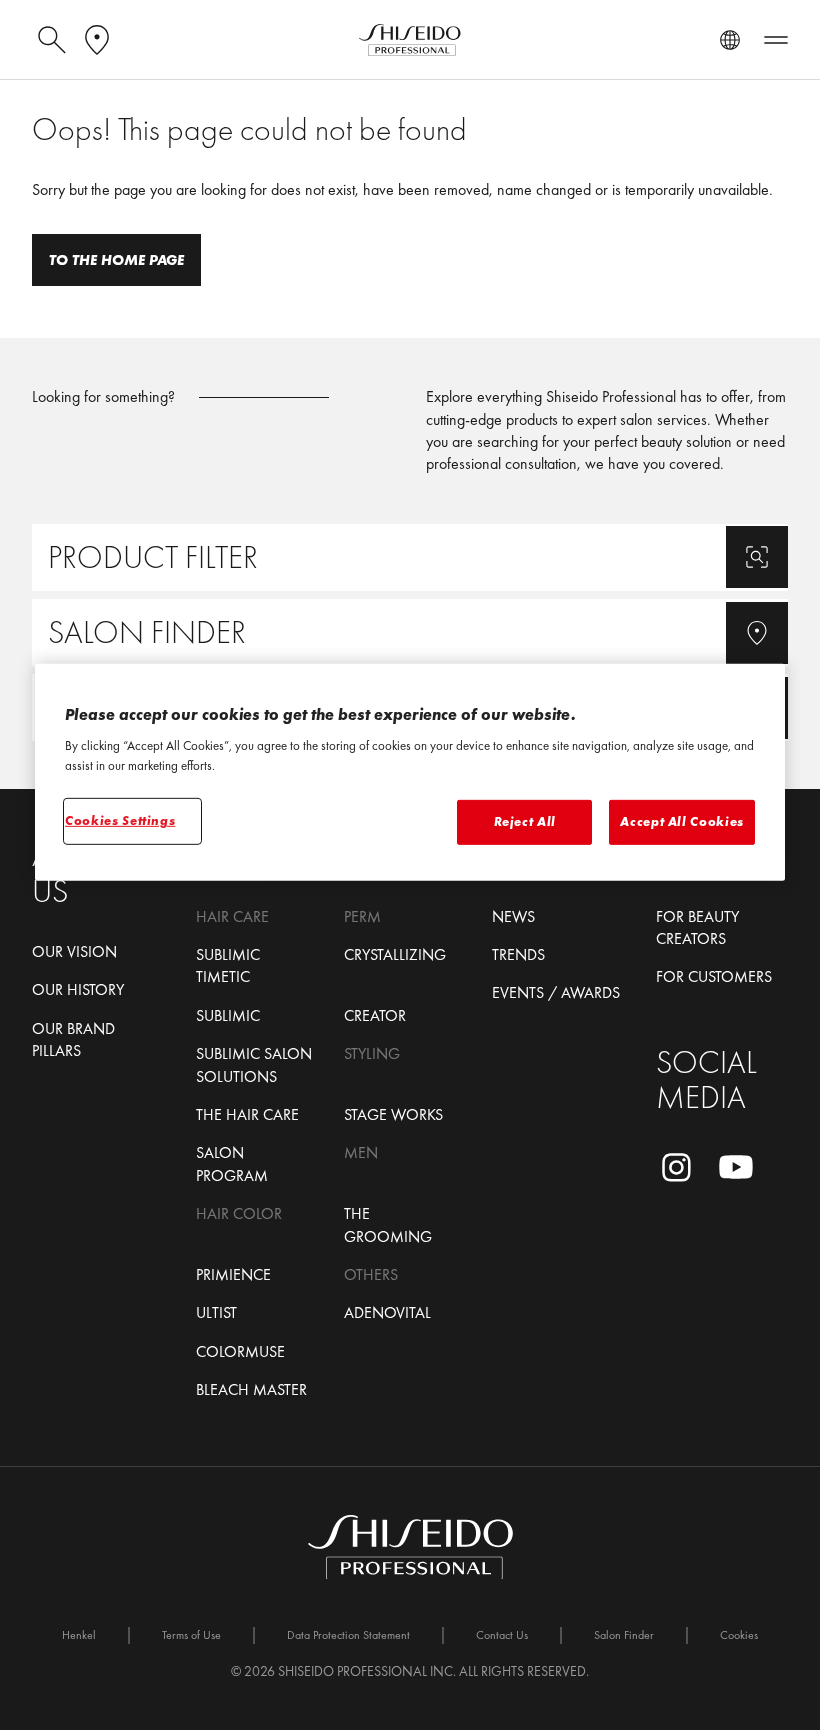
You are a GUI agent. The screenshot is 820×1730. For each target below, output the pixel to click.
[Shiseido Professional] (410, 40)
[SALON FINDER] (410, 632)
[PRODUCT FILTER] (410, 557)
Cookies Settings (120, 820)
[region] (410, 772)
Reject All (525, 821)
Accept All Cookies (682, 821)
